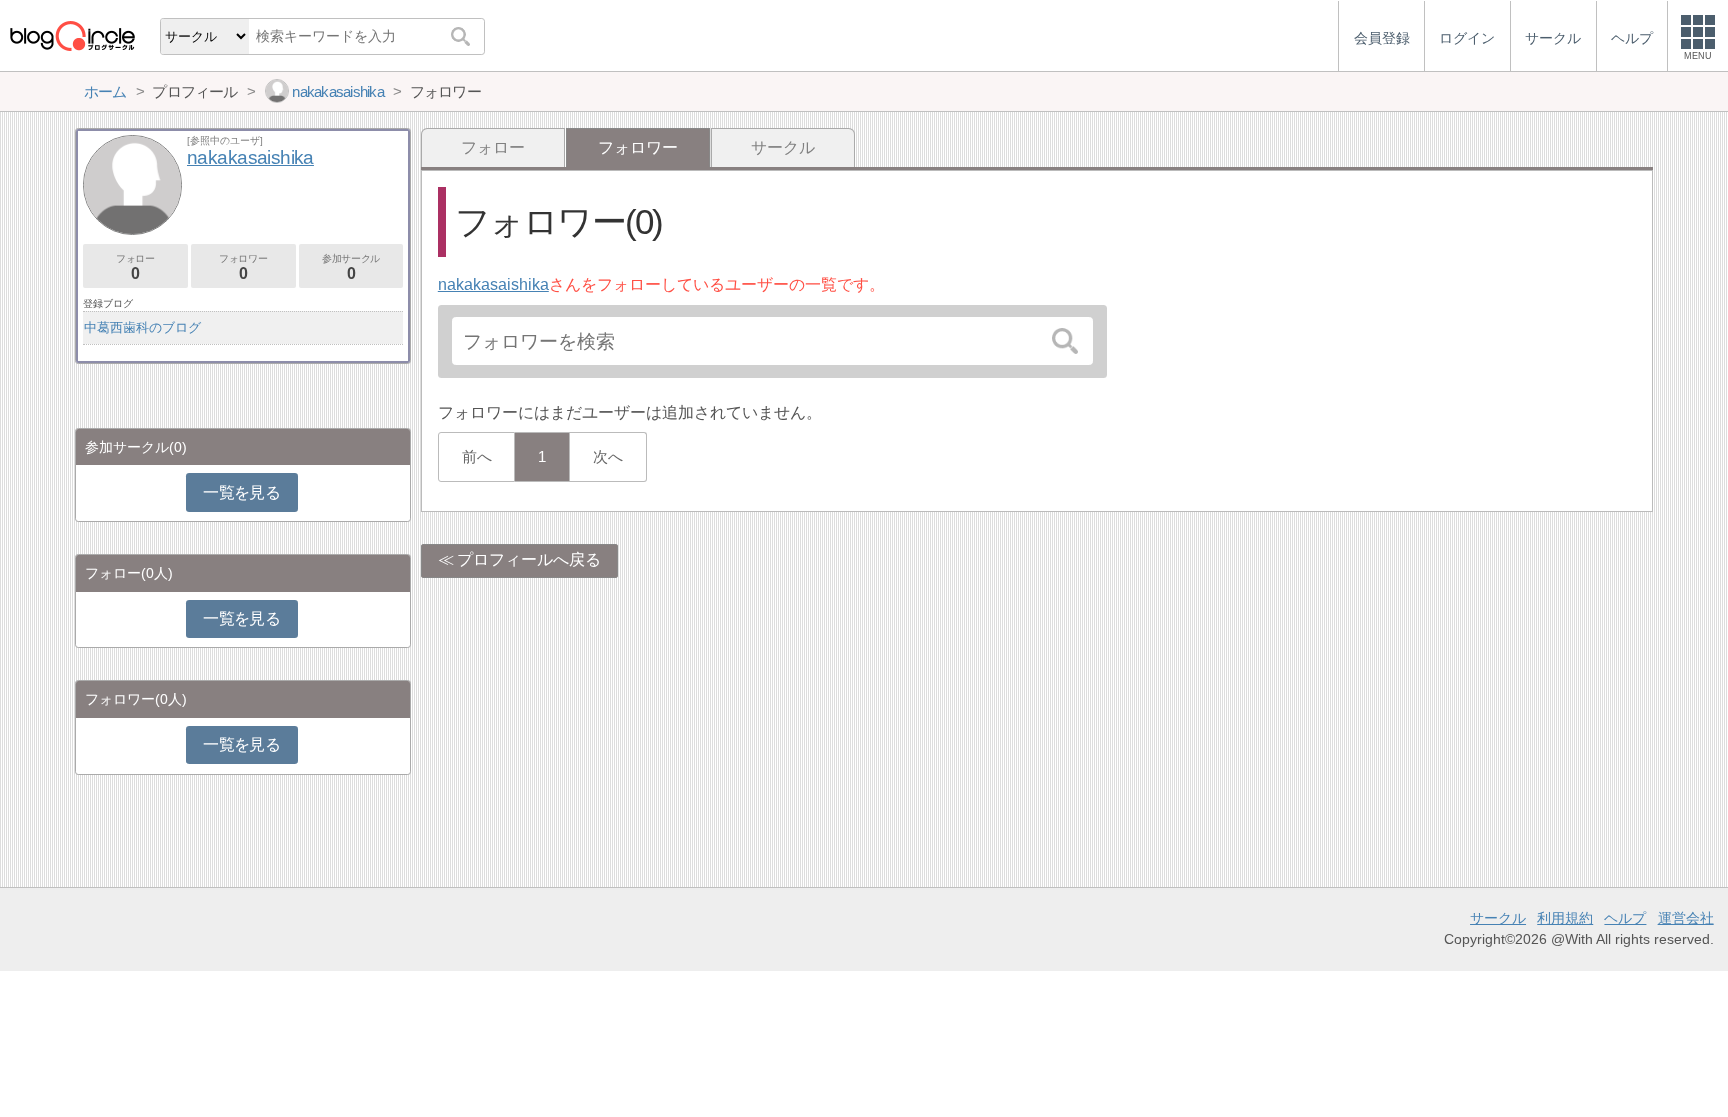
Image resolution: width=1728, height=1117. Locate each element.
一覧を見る (241, 492)
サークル (783, 147)
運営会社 (1686, 918)
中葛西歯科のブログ (142, 327)
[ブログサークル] (72, 35)
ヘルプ (1625, 918)
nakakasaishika (493, 284)
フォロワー (243, 267)
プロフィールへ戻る (529, 559)
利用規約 (1565, 918)
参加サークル (351, 267)
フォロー (493, 147)
